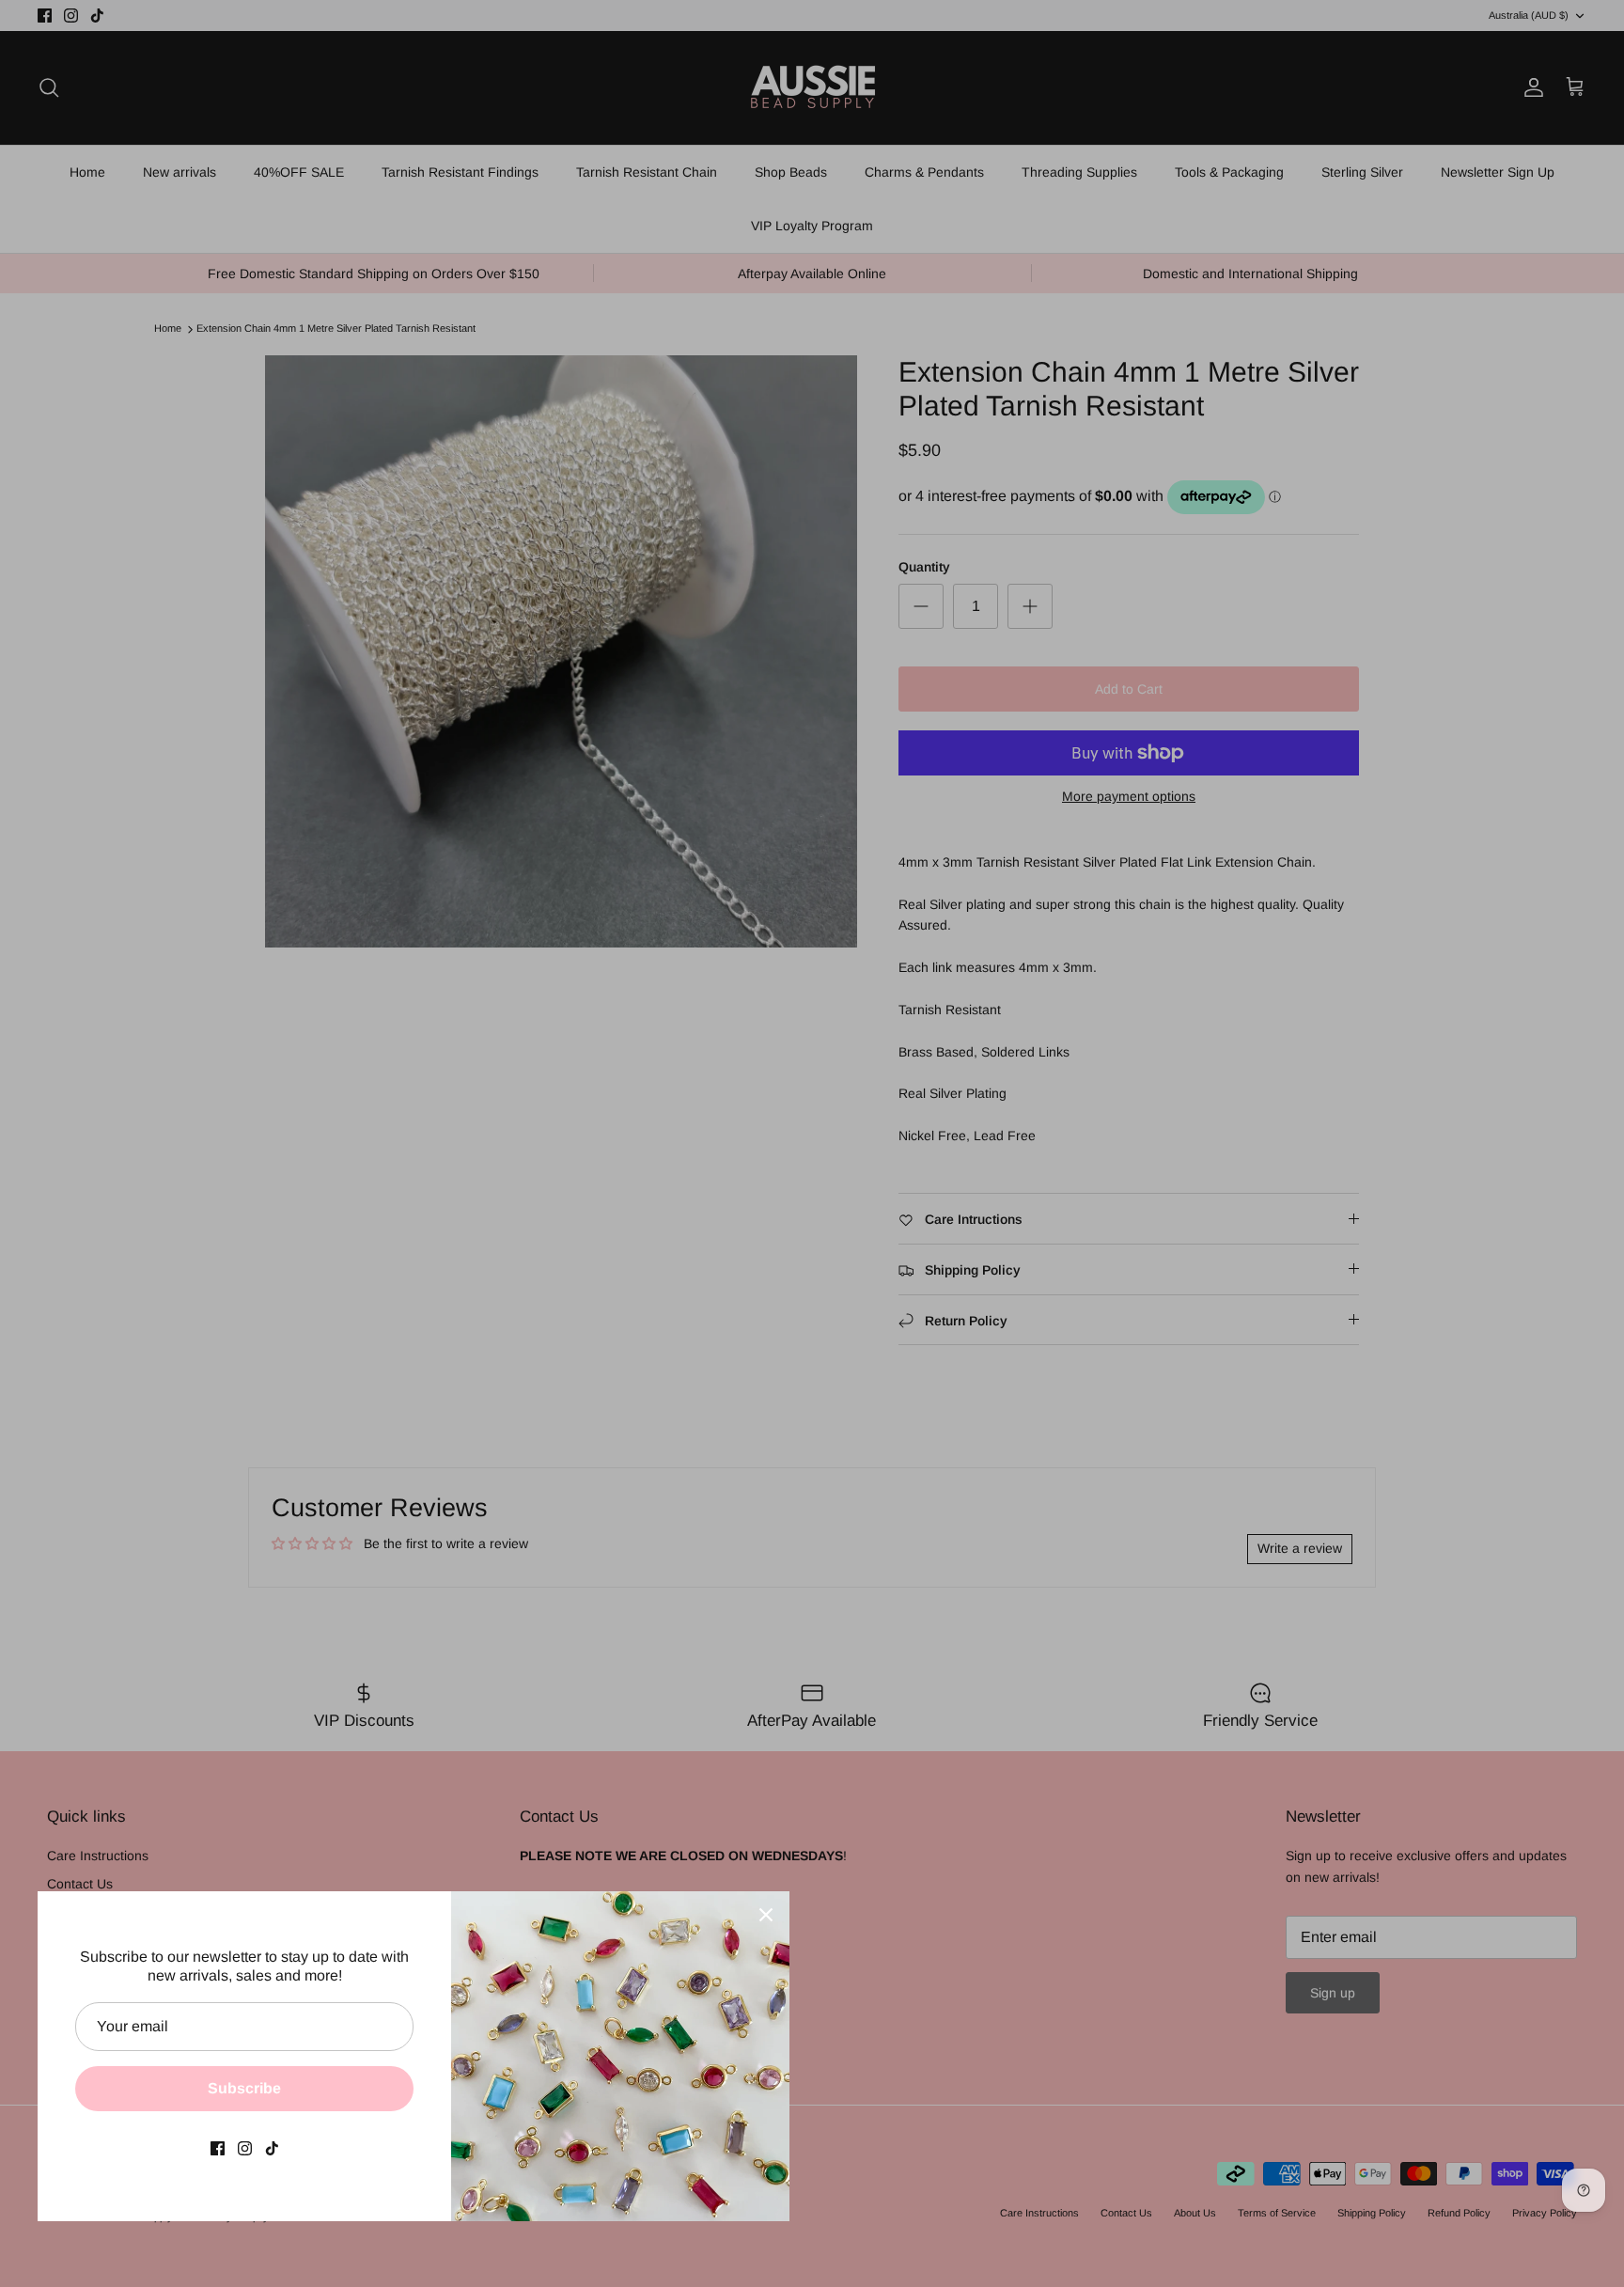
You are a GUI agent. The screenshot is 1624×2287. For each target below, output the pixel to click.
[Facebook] (218, 2148)
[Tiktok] (272, 2148)
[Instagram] (245, 2148)
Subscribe (244, 2088)
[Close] (766, 1915)
